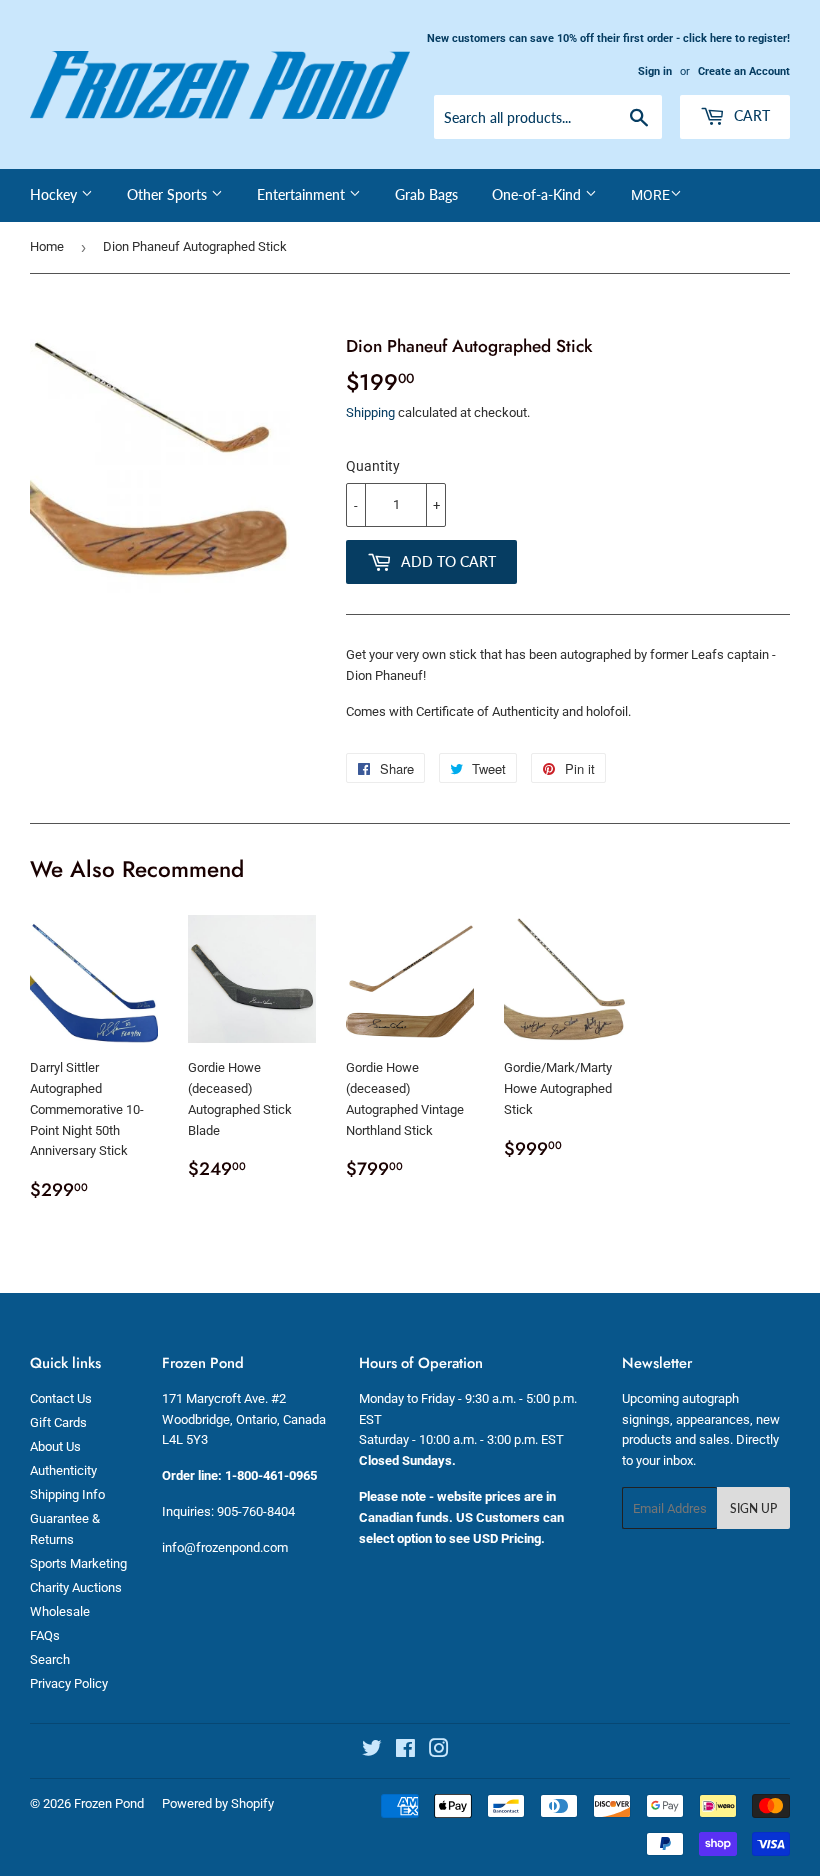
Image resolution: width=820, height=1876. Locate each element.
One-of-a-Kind (538, 194)
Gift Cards (58, 1422)
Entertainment (303, 194)
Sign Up (753, 1508)
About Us (55, 1446)
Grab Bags (426, 194)
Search (50, 1659)
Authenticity (63, 1470)
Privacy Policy (69, 1683)
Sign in (655, 71)
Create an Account (744, 71)
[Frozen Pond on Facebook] (405, 1751)
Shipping (370, 412)
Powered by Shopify (218, 1803)
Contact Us (61, 1398)
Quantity (373, 466)
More (650, 195)
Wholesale (60, 1611)
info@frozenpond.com (225, 1547)
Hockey (55, 194)
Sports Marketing (78, 1563)
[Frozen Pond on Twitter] (372, 1751)
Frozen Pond (109, 1803)
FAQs (45, 1635)
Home (47, 246)
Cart (750, 115)
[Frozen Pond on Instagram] (439, 1751)
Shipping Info (67, 1494)
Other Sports (169, 194)
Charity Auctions (76, 1587)
